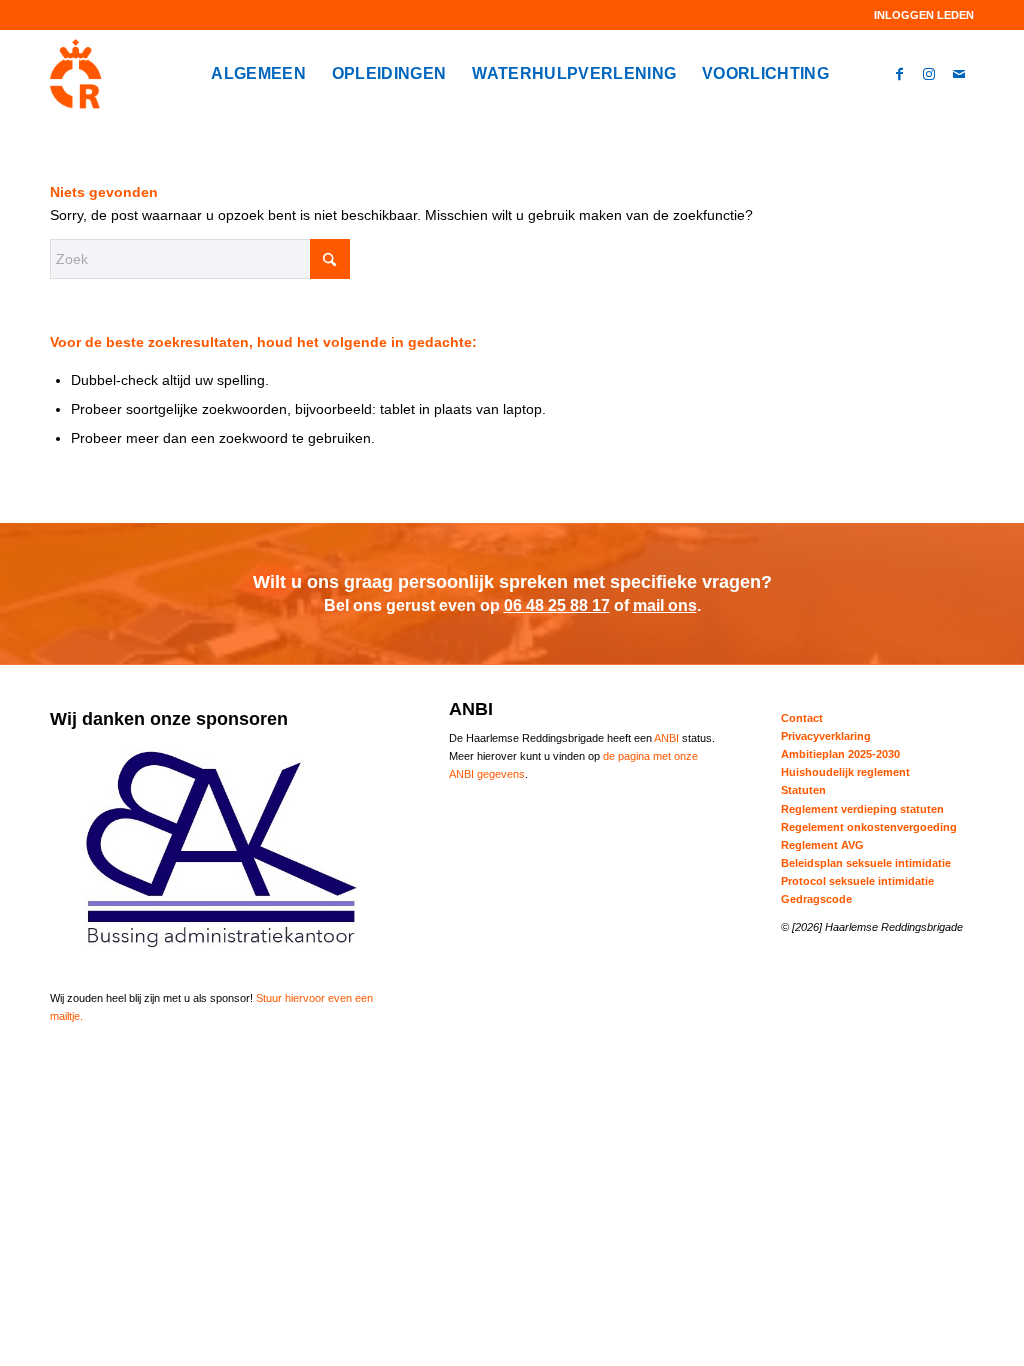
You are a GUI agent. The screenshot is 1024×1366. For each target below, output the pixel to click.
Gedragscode (816, 899)
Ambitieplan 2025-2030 (840, 754)
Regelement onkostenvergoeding (869, 827)
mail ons (665, 605)
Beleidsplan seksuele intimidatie (866, 863)
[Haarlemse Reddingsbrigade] (76, 74)
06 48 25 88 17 (557, 605)
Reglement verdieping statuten (862, 809)
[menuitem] (919, 15)
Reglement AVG (822, 845)
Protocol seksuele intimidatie (857, 881)
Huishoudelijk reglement (845, 772)
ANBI (666, 738)
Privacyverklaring (826, 736)
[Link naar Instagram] (929, 73)
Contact (802, 718)
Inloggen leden (924, 15)
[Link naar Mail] (959, 73)
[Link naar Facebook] (899, 73)
